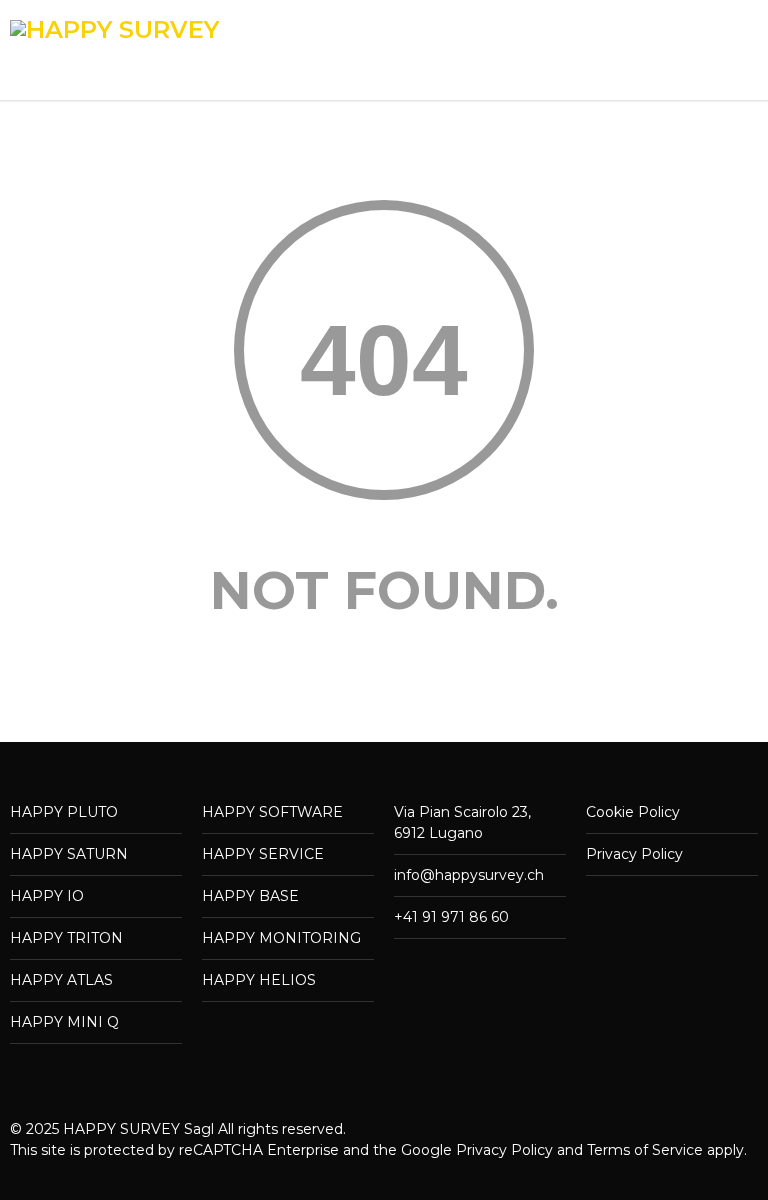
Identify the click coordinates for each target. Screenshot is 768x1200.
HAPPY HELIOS (259, 980)
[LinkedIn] (698, 1174)
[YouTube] (738, 1174)
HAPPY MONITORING (281, 938)
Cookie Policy (633, 812)
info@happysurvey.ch (469, 875)
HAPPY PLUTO (64, 812)
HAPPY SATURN (69, 854)
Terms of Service (645, 1150)
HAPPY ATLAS (61, 980)
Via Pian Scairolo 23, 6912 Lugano (462, 822)
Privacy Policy (634, 854)
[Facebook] (618, 1174)
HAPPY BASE (250, 896)
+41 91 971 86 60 (451, 917)
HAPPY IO (47, 896)
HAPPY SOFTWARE (272, 812)
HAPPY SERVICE (263, 854)
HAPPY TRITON (66, 938)
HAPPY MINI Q (64, 1022)
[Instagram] (658, 1174)
